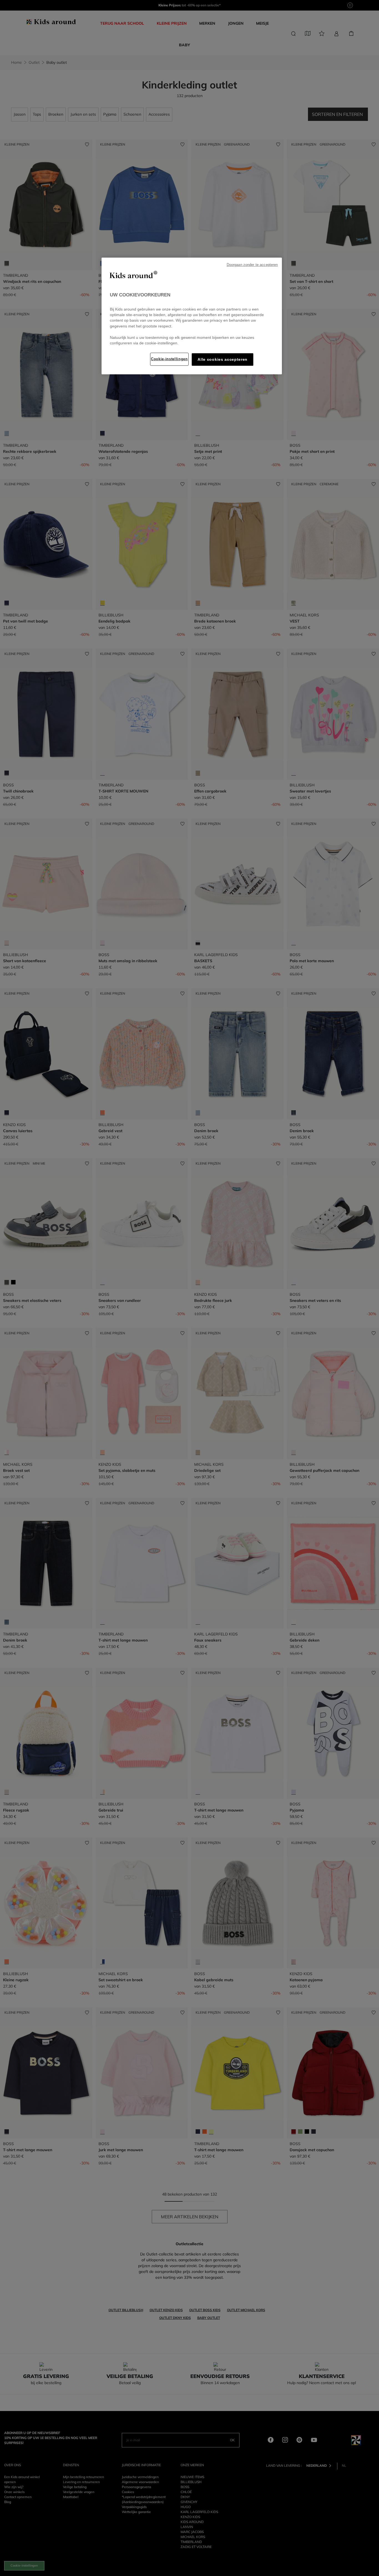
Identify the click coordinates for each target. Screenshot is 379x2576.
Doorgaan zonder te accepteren (252, 265)
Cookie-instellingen (169, 359)
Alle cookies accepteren (223, 360)
